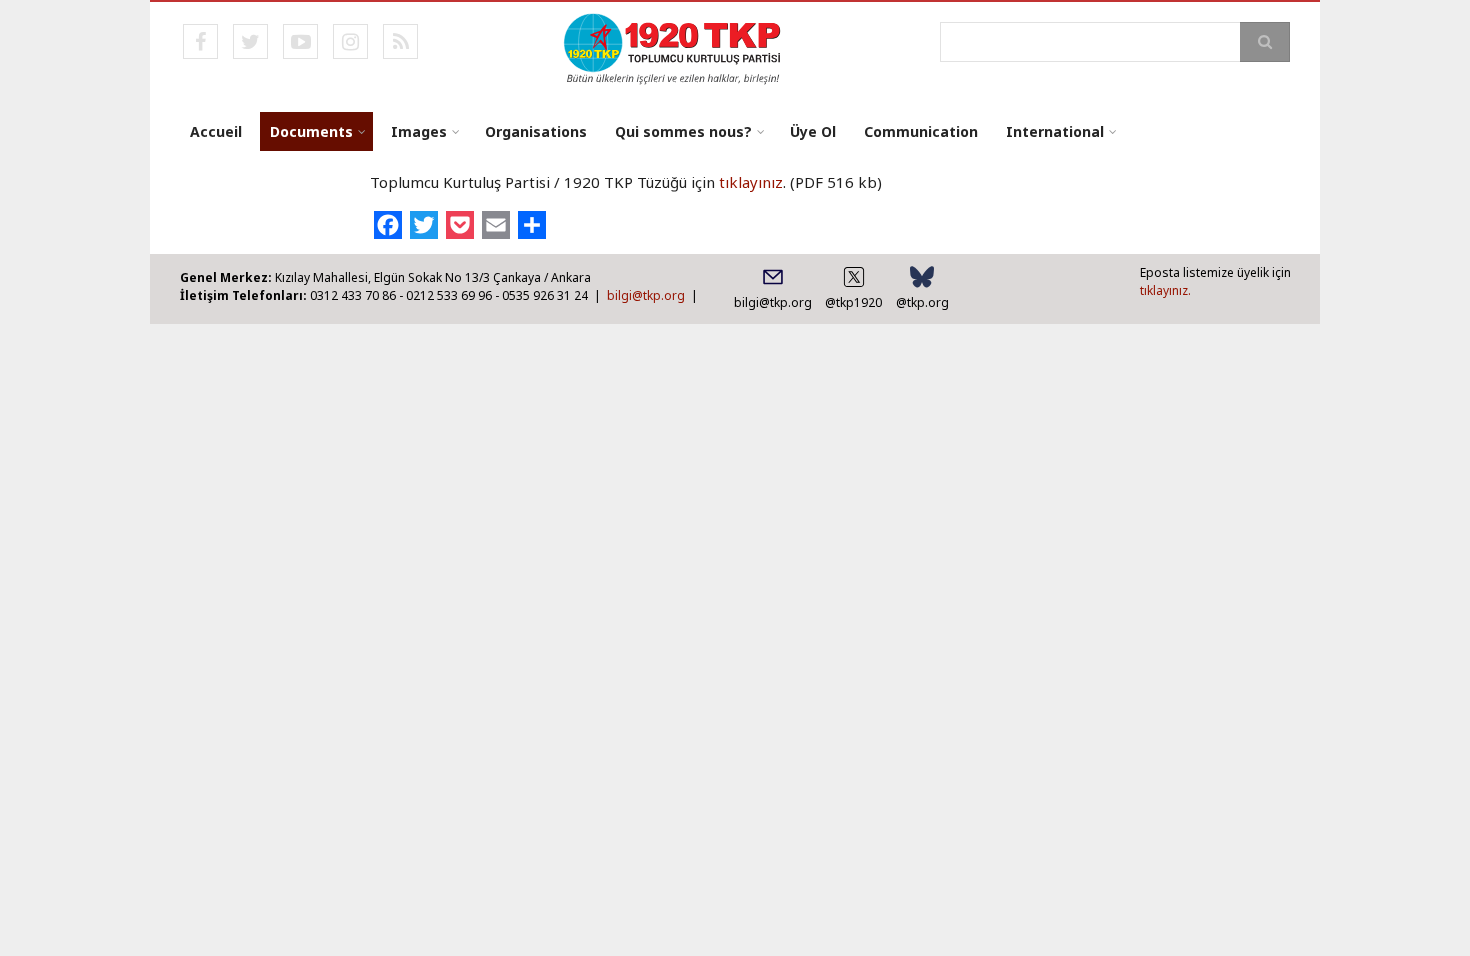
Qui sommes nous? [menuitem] (683, 131)
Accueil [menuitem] (216, 131)
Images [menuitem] (419, 131)
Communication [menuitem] (921, 131)
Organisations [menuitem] (536, 131)
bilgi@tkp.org (646, 295)
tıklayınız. (1165, 290)
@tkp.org (922, 302)
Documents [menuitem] (311, 131)
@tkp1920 (853, 302)
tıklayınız (751, 182)
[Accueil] (673, 47)
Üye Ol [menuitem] (813, 131)
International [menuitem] (1055, 131)
